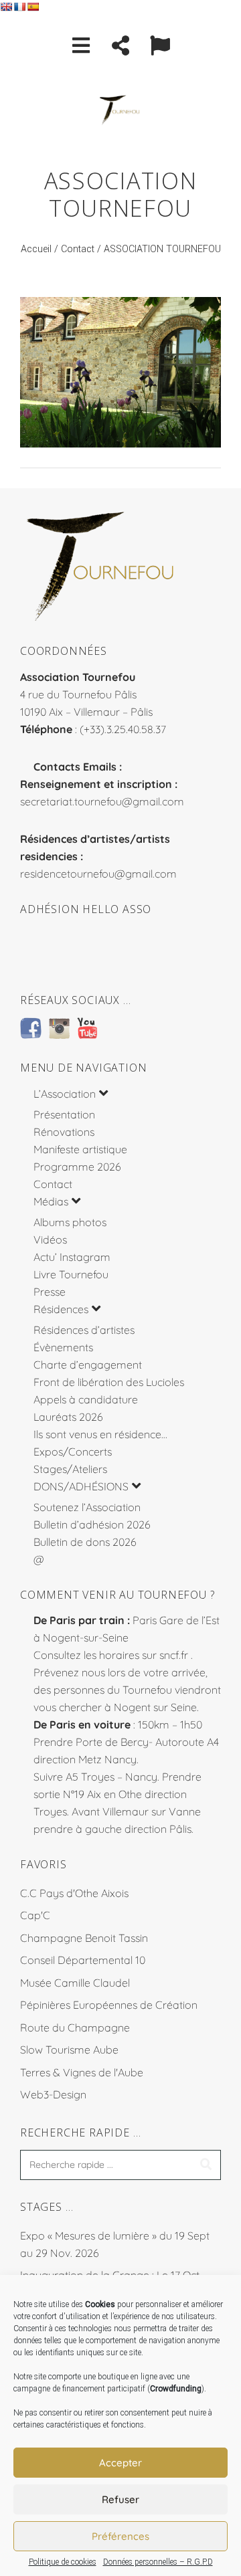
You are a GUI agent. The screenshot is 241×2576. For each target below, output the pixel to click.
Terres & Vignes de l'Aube (82, 2072)
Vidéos (50, 1240)
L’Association (65, 1094)
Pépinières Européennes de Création (109, 2005)
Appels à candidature (86, 1399)
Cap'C (35, 1915)
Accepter (120, 2463)
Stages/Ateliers (70, 1469)
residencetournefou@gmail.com (98, 874)
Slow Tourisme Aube (69, 2050)
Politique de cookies (63, 2562)
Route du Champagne (75, 2027)
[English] (6, 7)
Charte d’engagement (88, 1365)
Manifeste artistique (80, 1149)
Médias (51, 1201)
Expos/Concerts (73, 1452)
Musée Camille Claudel (75, 1983)
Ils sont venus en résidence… (100, 1434)
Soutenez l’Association (87, 1507)
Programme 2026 (77, 1167)
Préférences (120, 2536)
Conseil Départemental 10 (83, 1960)
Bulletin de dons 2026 (85, 1542)
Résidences (61, 1309)
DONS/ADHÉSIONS (81, 1486)
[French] (19, 7)
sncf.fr (174, 1655)
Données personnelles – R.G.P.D (158, 2562)
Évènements (63, 1347)
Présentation (64, 1114)
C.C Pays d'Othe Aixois (74, 1893)
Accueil (36, 249)
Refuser (120, 2499)
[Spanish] (33, 7)
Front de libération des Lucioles (109, 1382)
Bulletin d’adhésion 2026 (92, 1524)
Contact (78, 249)
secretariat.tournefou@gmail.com (102, 801)
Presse (50, 1292)
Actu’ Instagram (72, 1257)
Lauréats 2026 (68, 1417)
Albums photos (70, 1222)
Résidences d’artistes (84, 1330)
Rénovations (64, 1132)
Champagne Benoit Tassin (84, 1938)
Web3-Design (53, 2094)
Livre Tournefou (71, 1274)
